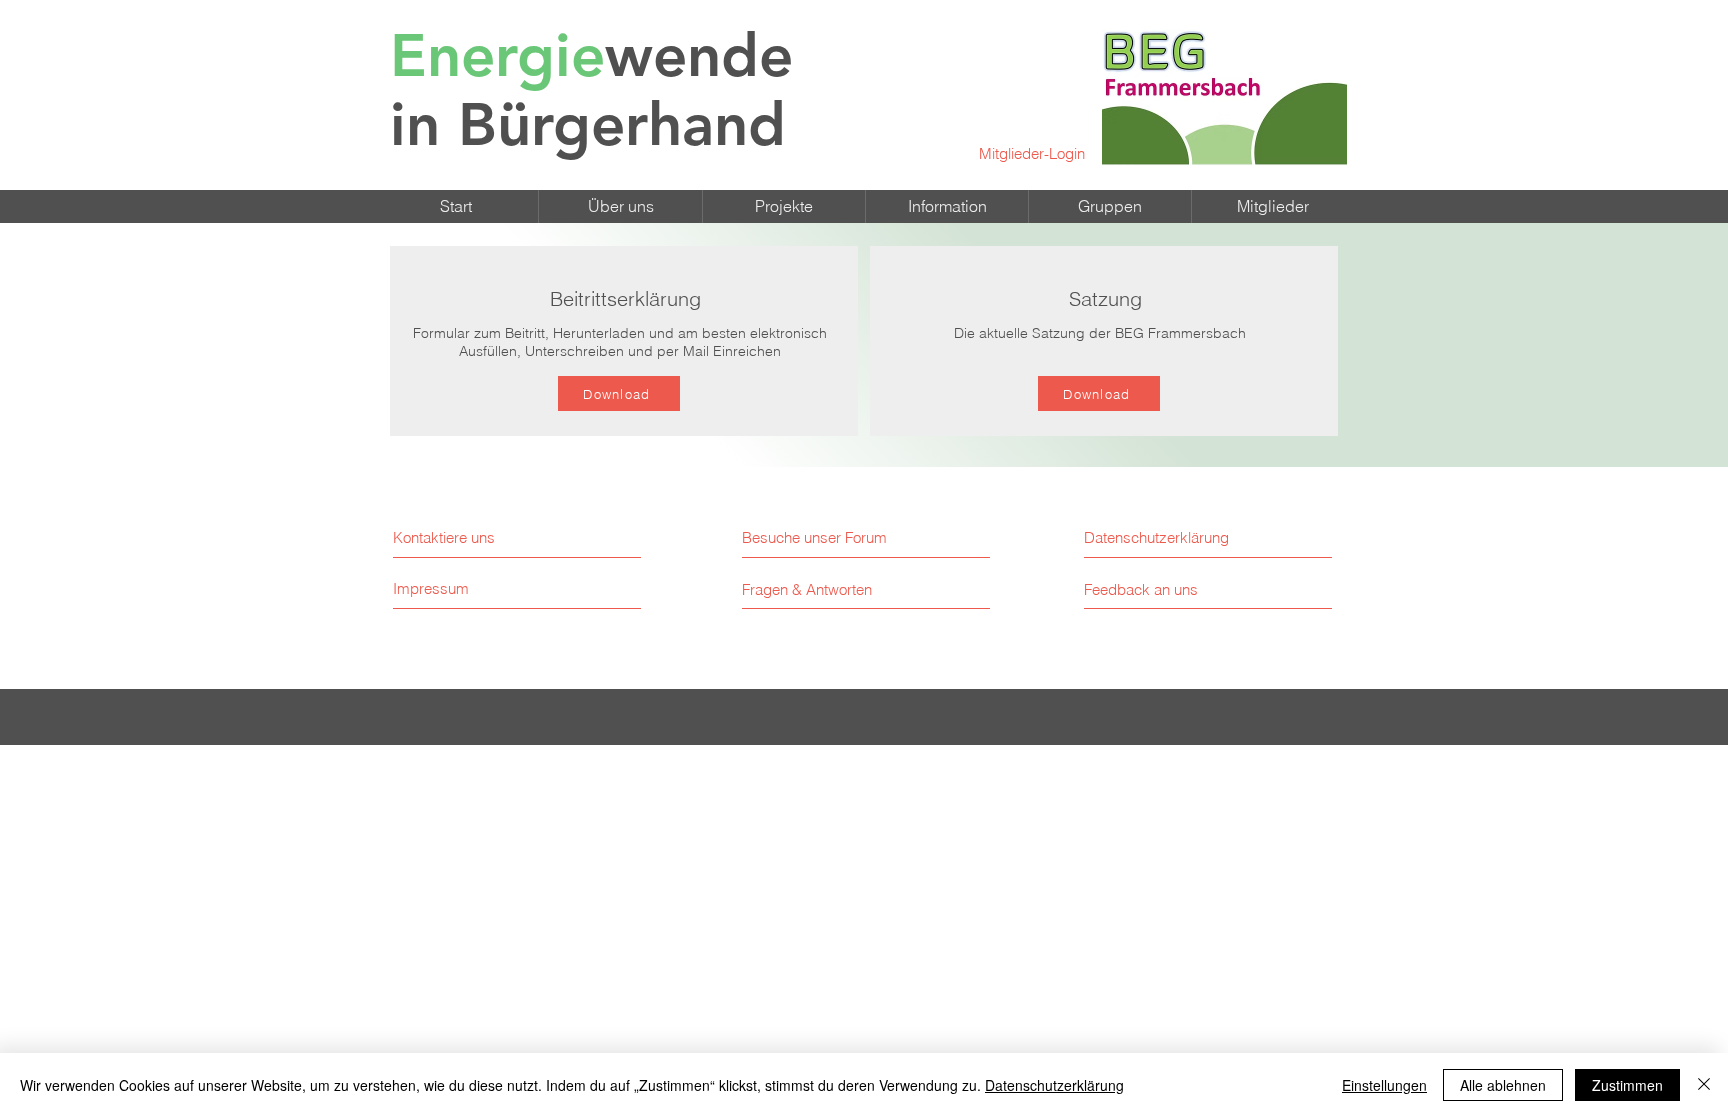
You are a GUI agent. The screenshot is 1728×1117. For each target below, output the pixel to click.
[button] (620, 206)
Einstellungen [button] (1384, 1085)
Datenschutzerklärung (1054, 1085)
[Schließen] (1704, 1085)
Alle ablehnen (1503, 1085)
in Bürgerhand (591, 89)
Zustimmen (1627, 1085)
